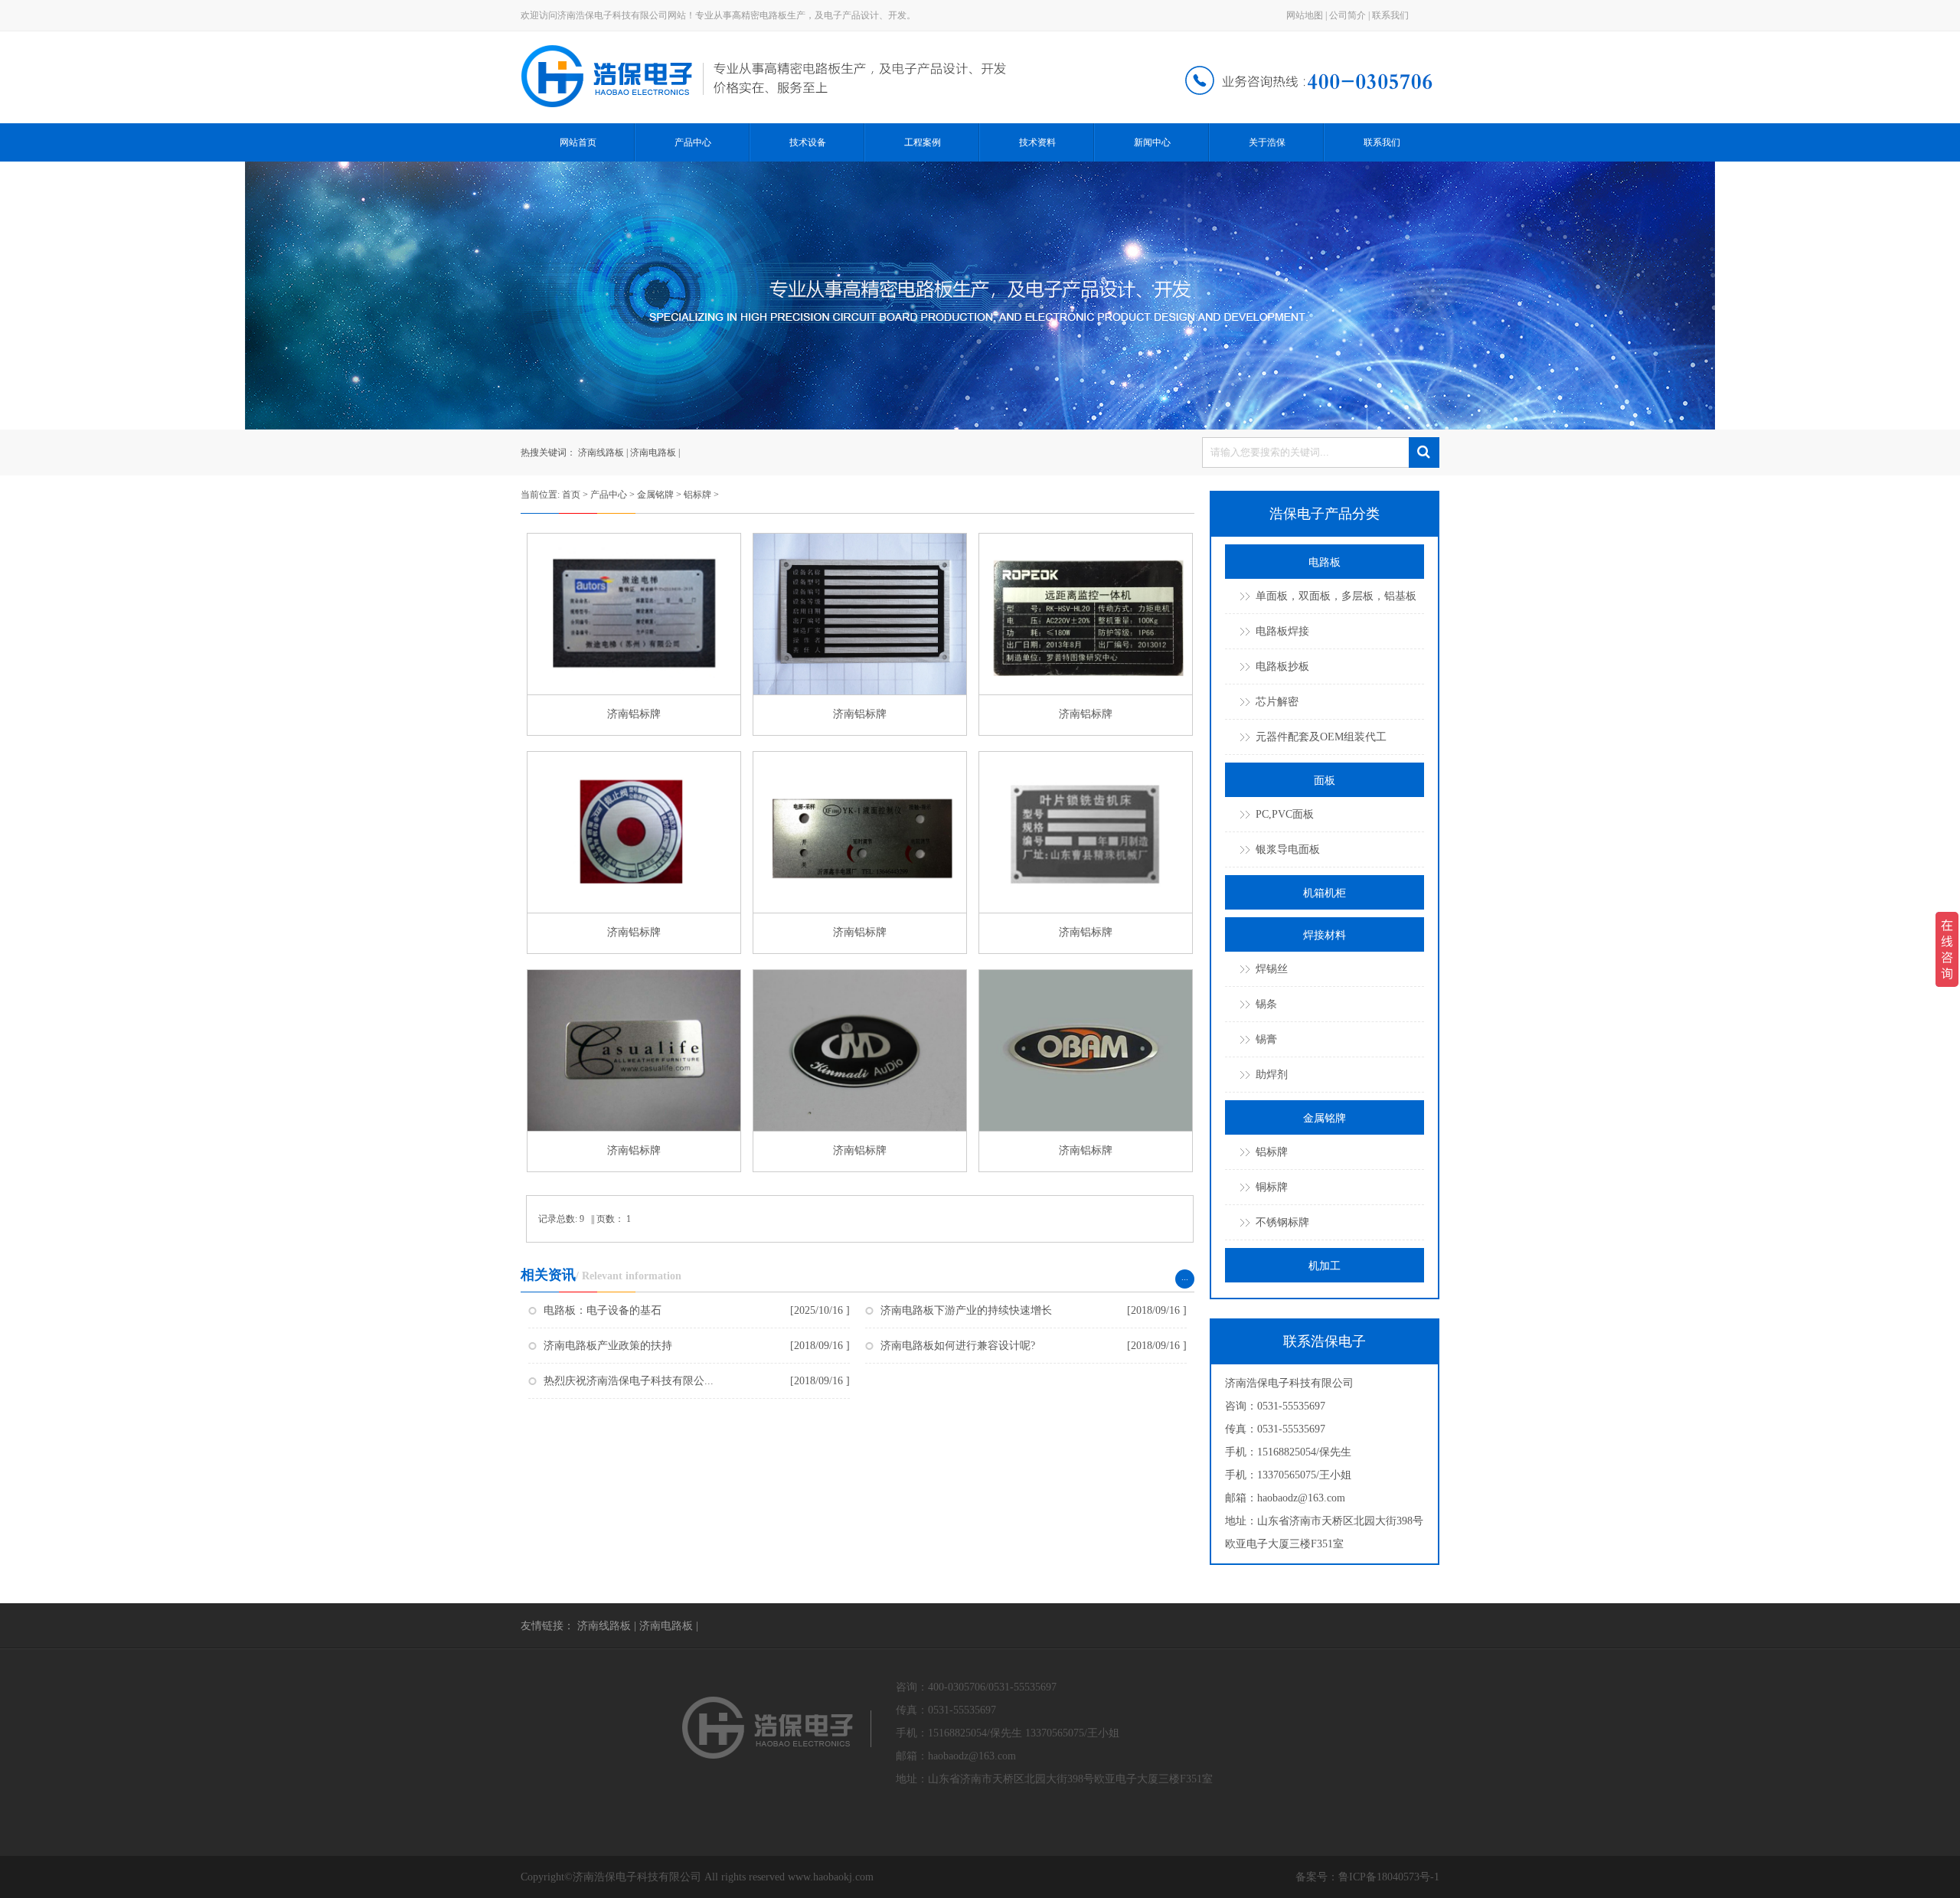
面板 (1325, 781)
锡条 (1266, 1004)
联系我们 (1390, 15)
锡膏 (1266, 1039)
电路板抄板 (1282, 666)
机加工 (1325, 1266)
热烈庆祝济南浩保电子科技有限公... (629, 1381)
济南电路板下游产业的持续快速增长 (966, 1310)
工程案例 (923, 142)
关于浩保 (1267, 142)
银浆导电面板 (1288, 849)
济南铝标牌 (634, 714)
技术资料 (1037, 142)
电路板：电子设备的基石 (603, 1310)
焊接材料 (1325, 935)
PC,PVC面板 (1285, 814)
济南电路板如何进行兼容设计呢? (958, 1346)
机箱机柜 (1325, 893)
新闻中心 (1152, 142)
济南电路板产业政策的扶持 (608, 1346)
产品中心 (693, 142)
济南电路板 (653, 452)
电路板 (1325, 562)
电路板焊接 (1282, 631)
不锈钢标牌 (1282, 1222)
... (1185, 1277)
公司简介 (1347, 15)
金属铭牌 (655, 495)
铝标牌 (697, 495)
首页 (571, 495)
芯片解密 (1277, 702)
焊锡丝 (1272, 969)
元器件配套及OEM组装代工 (1321, 737)
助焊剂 (1272, 1075)
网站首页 (578, 142)
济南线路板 (601, 452)
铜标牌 (1272, 1187)
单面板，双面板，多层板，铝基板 (1336, 596)
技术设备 (808, 142)
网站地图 (1305, 15)
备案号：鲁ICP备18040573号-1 (1367, 1877)
